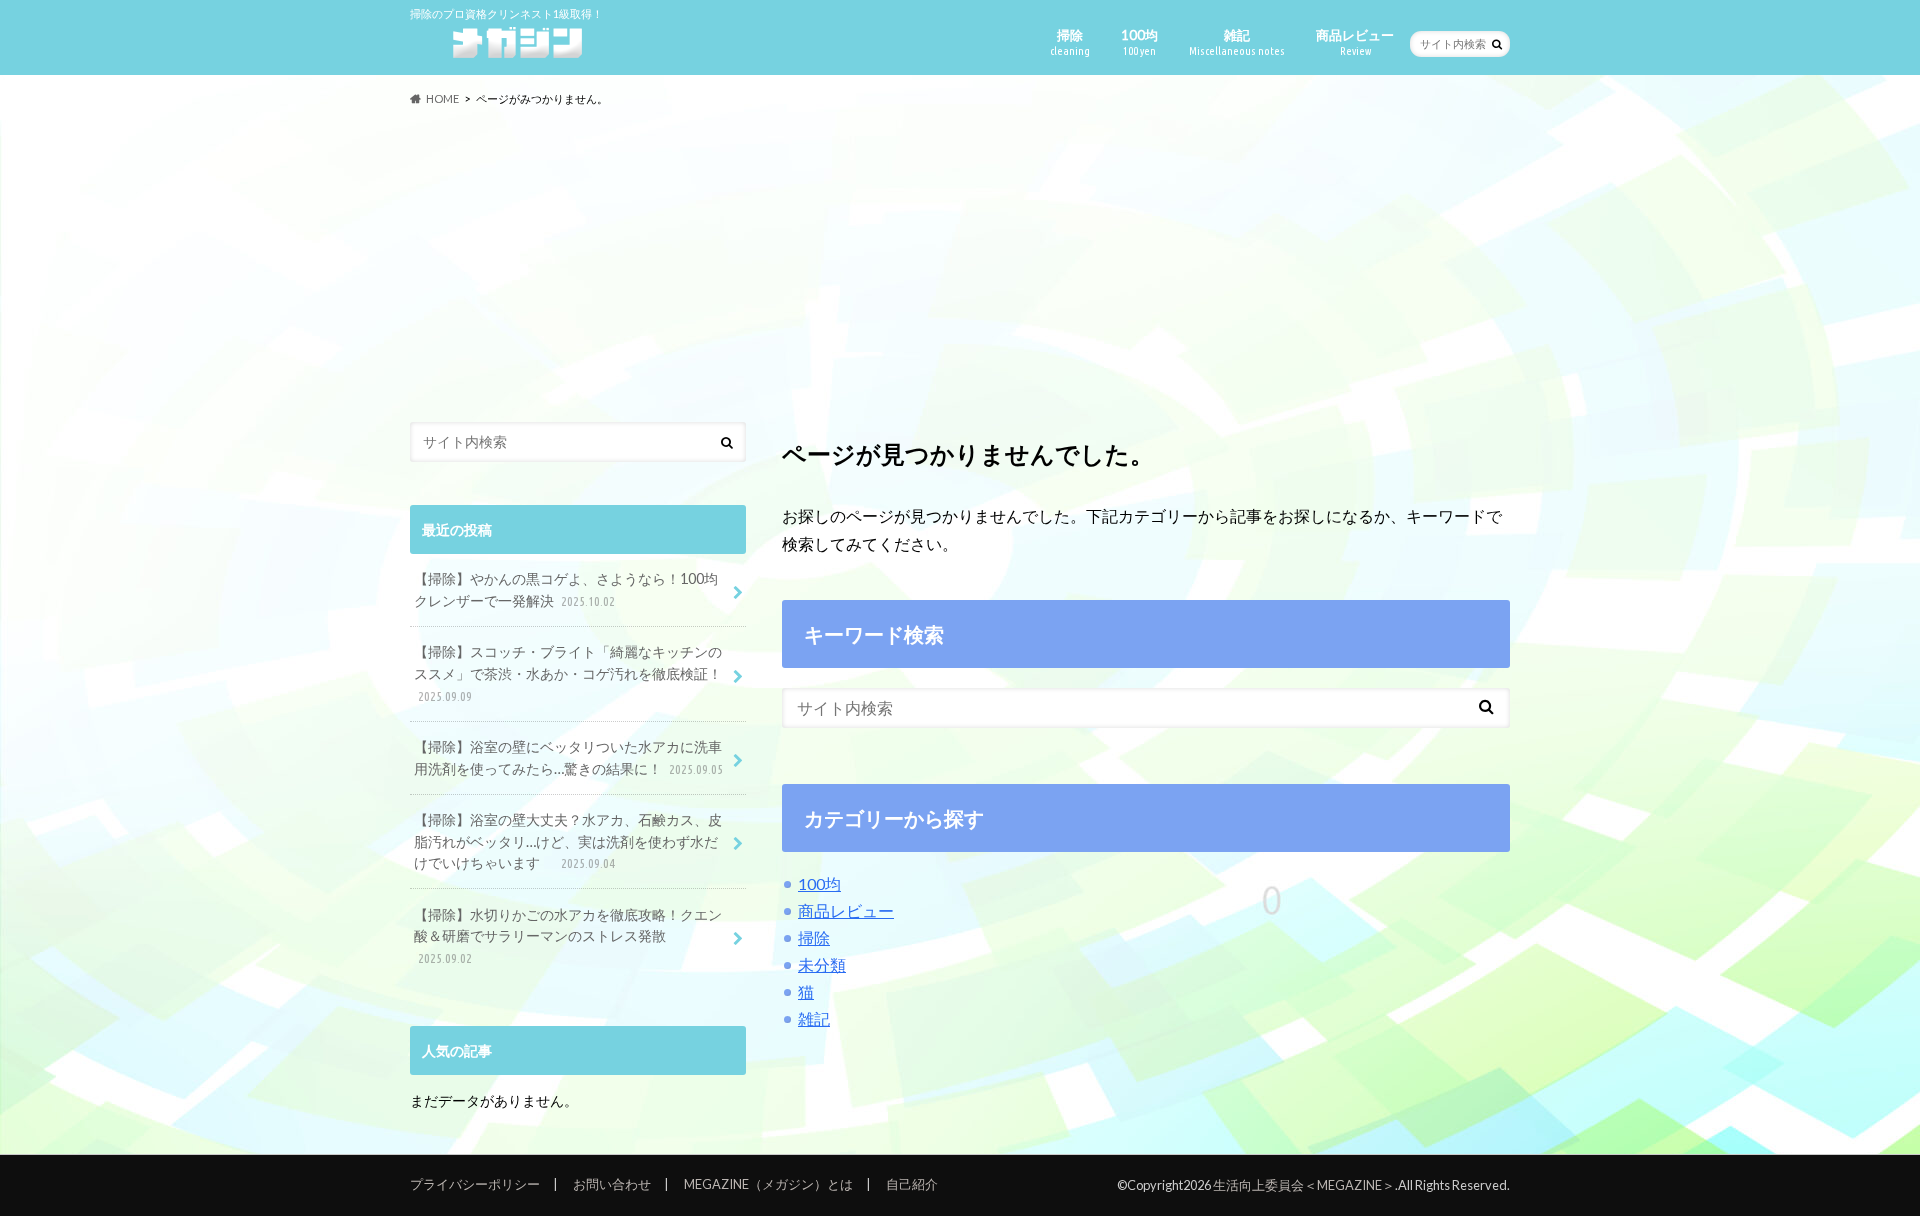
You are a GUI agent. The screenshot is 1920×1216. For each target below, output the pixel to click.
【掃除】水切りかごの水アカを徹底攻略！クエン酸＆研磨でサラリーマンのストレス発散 (568, 935)
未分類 (822, 964)
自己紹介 (912, 1184)
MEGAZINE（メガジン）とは (768, 1184)
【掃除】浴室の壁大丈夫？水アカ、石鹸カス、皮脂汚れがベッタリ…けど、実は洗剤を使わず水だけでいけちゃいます (568, 841)
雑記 (1237, 42)
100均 (1139, 42)
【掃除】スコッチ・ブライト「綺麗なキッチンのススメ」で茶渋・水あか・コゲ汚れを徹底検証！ (568, 672)
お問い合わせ (612, 1184)
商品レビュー (1355, 42)
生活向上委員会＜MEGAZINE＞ (1304, 1185)
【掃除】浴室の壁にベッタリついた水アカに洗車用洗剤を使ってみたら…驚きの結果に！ (568, 757)
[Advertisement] (960, 265)
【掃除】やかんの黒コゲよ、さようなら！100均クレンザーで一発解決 (566, 589)
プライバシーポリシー (475, 1184)
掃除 (1070, 42)
